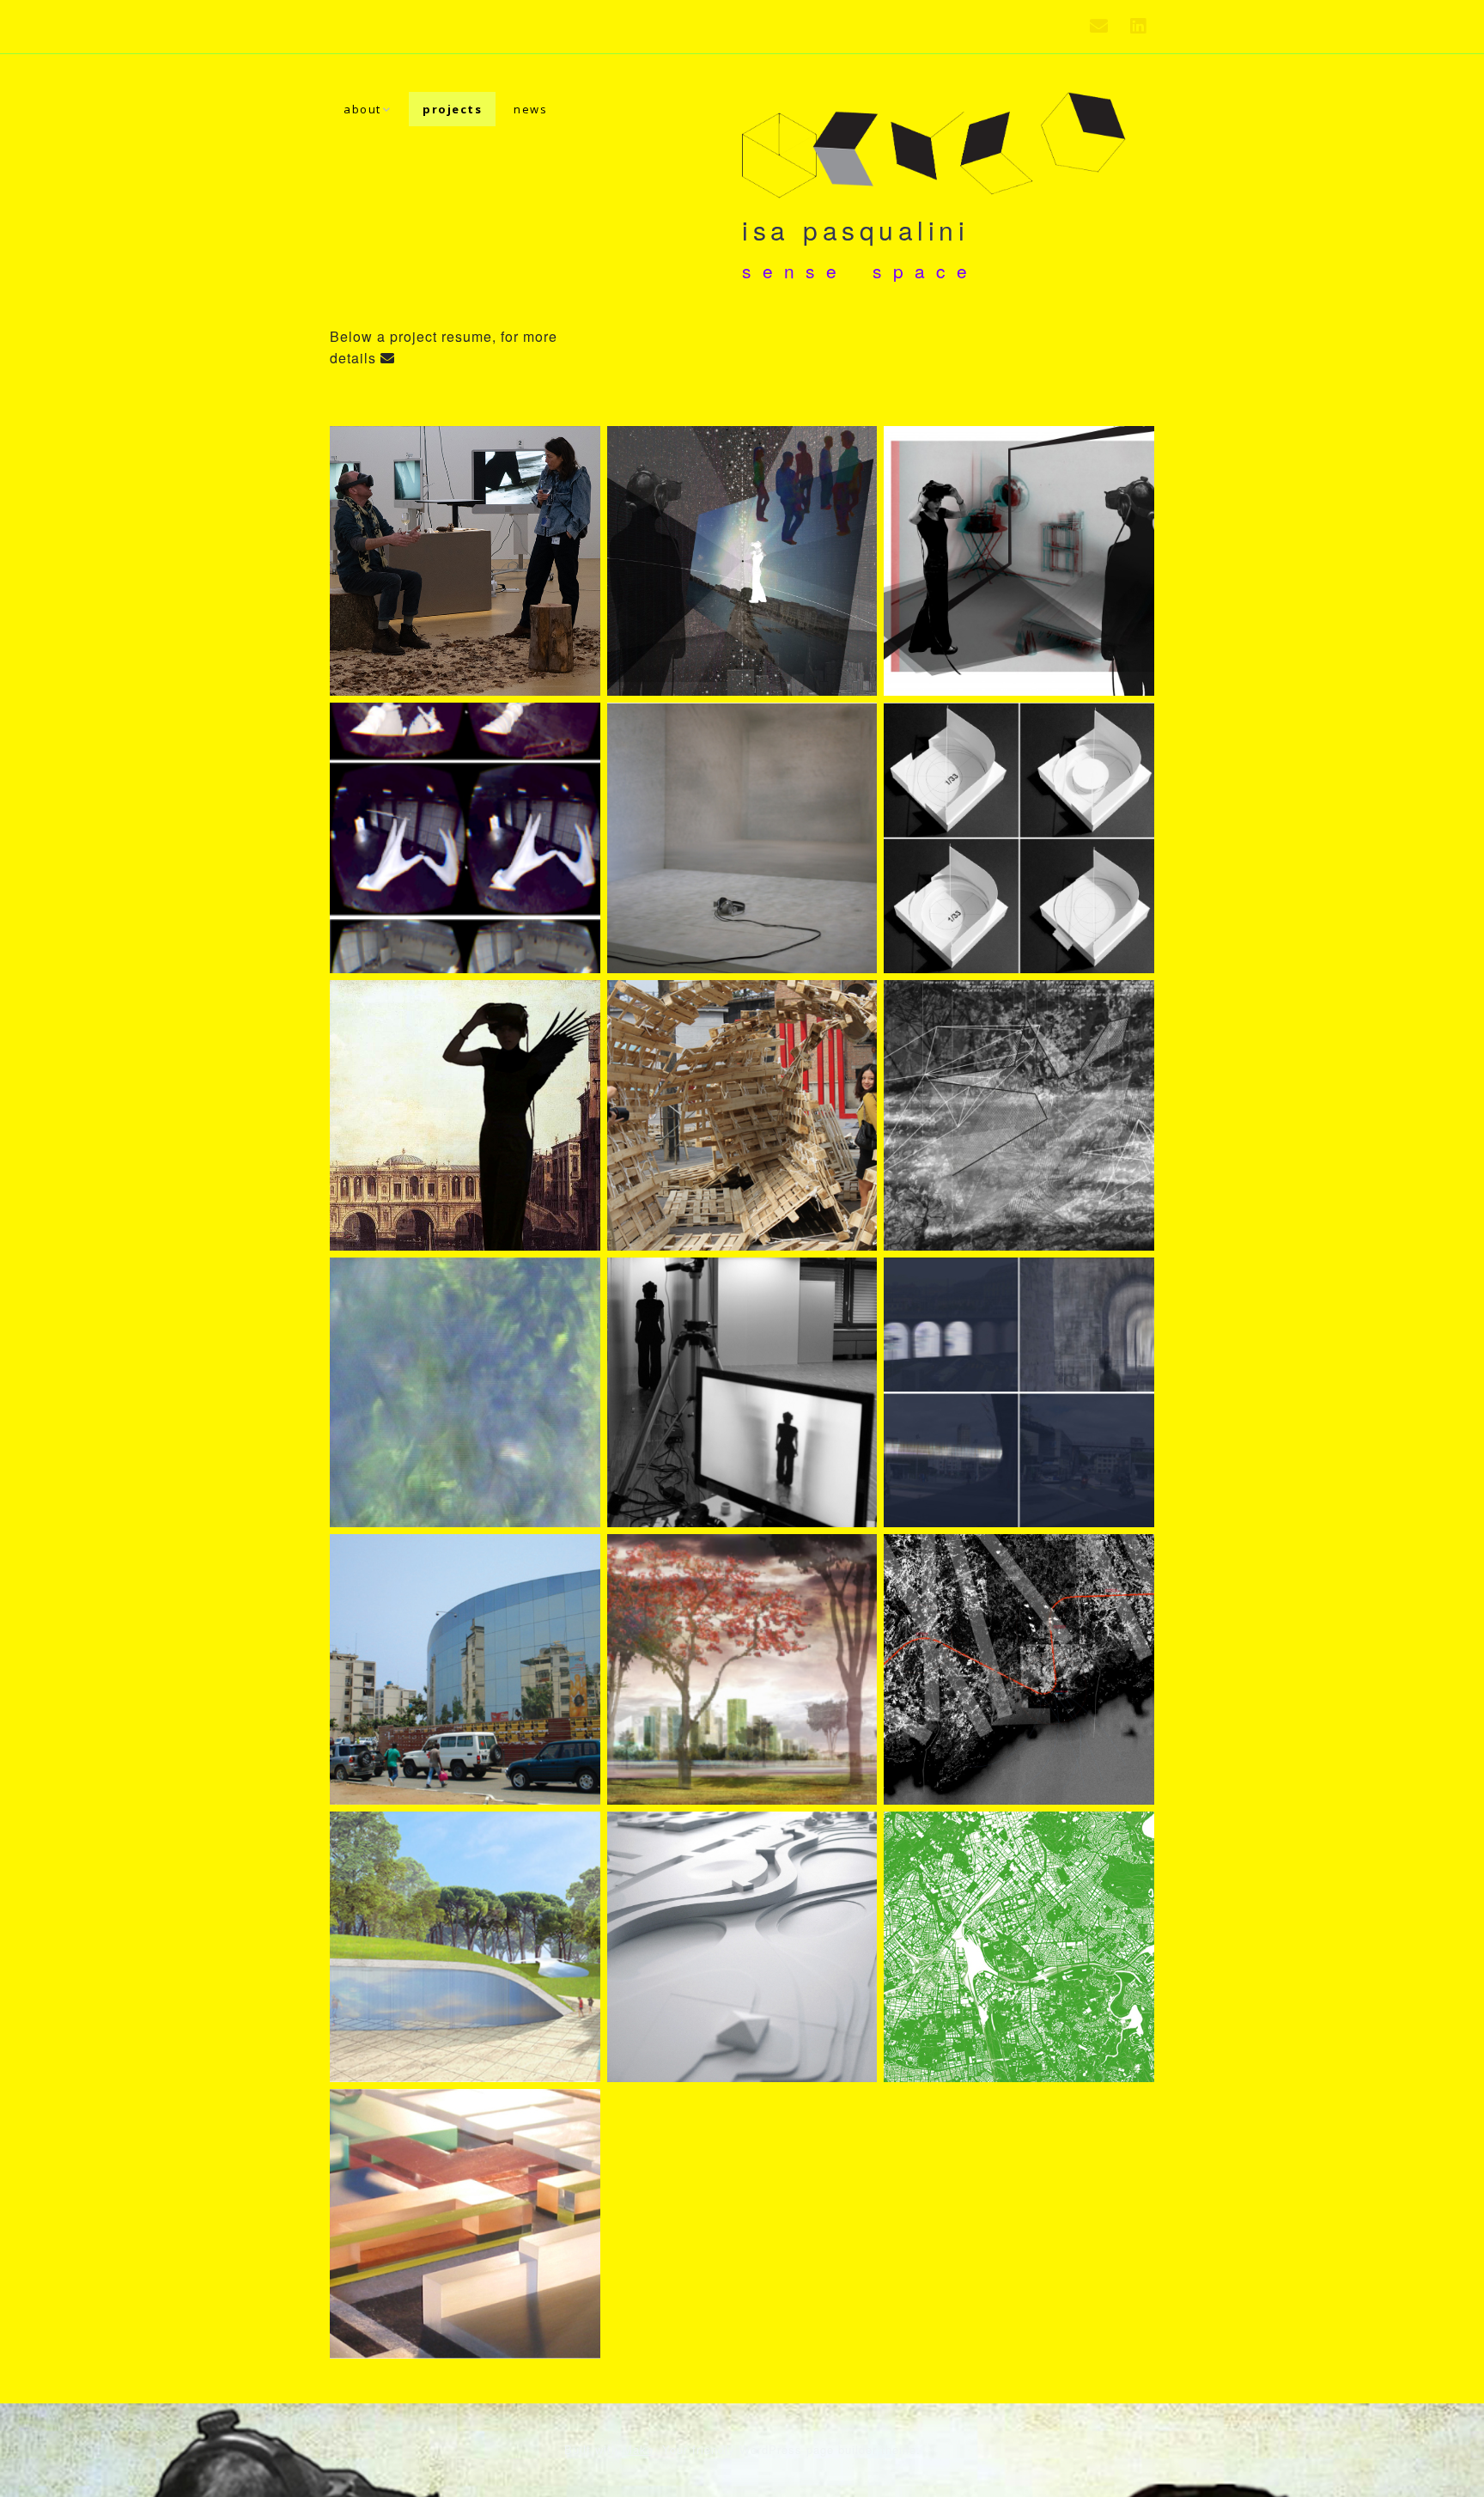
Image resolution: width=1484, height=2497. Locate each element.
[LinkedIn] (1138, 27)
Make (638, 2449)
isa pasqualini (855, 230)
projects (452, 109)
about (362, 109)
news (530, 109)
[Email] (1104, 27)
